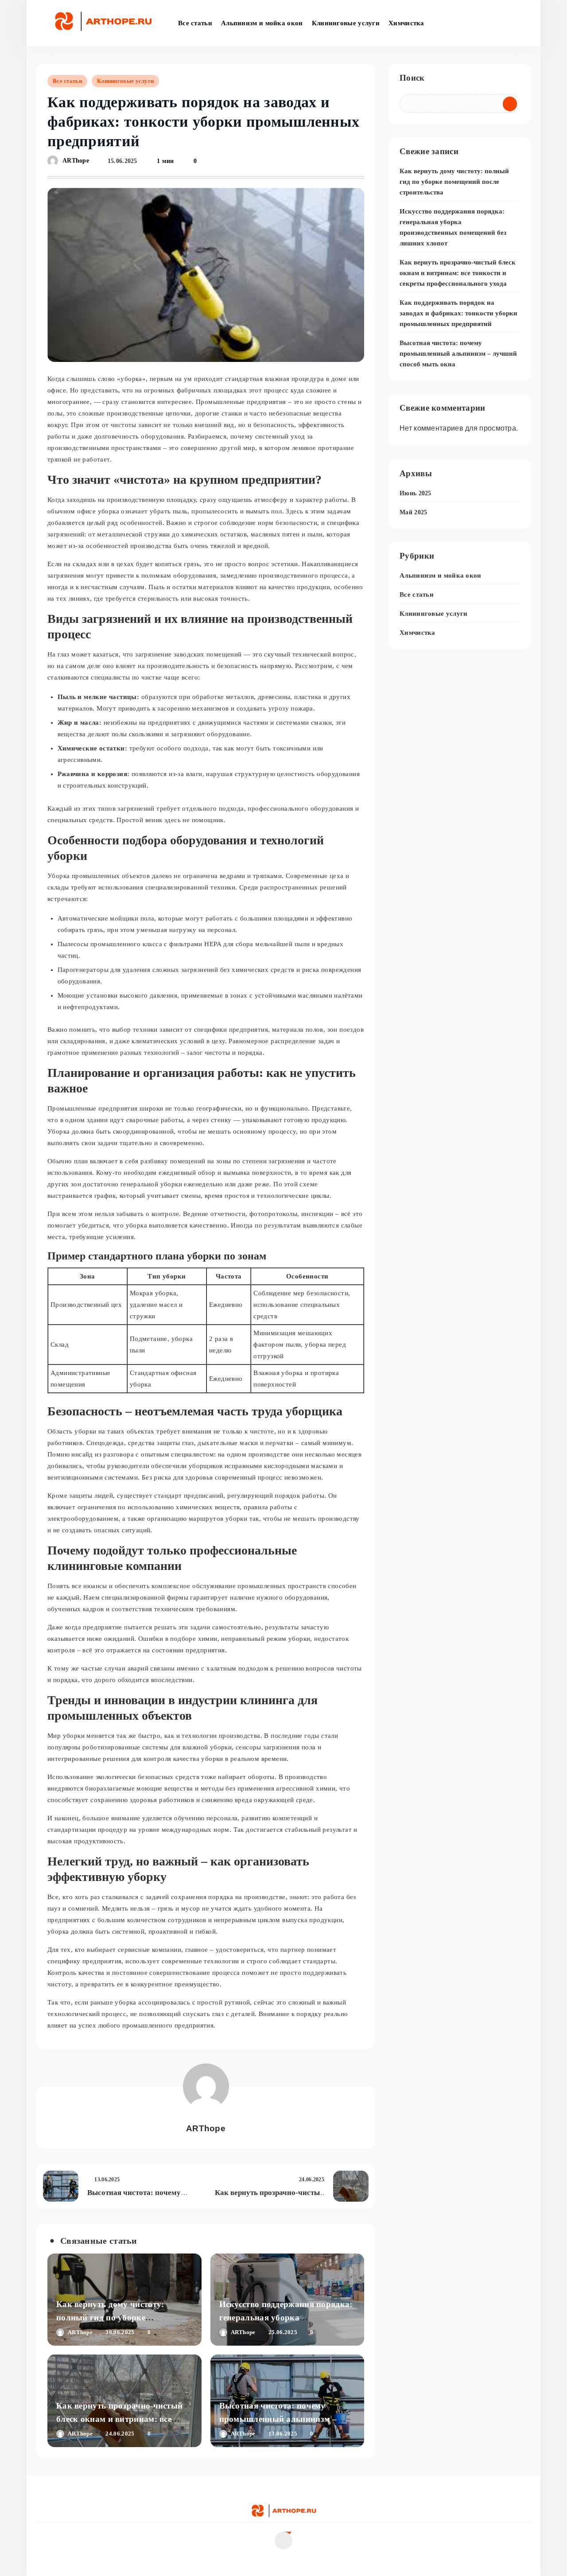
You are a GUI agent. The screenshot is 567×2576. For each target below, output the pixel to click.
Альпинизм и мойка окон (262, 23)
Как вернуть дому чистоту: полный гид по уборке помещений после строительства (120, 2318)
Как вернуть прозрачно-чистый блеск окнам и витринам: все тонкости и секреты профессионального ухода (458, 273)
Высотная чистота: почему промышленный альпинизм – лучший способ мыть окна (278, 2419)
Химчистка (406, 23)
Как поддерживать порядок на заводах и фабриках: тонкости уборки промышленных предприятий (458, 313)
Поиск (412, 78)
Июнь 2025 (416, 493)
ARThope (76, 161)
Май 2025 (413, 512)
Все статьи (195, 23)
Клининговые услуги (346, 23)
